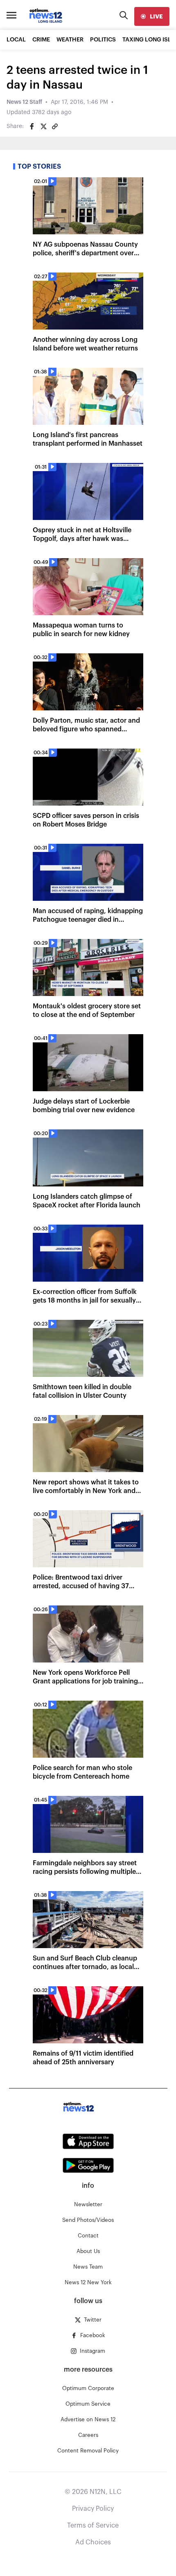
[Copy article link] (55, 126)
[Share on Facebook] (32, 126)
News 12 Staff (24, 102)
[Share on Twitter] (43, 126)
